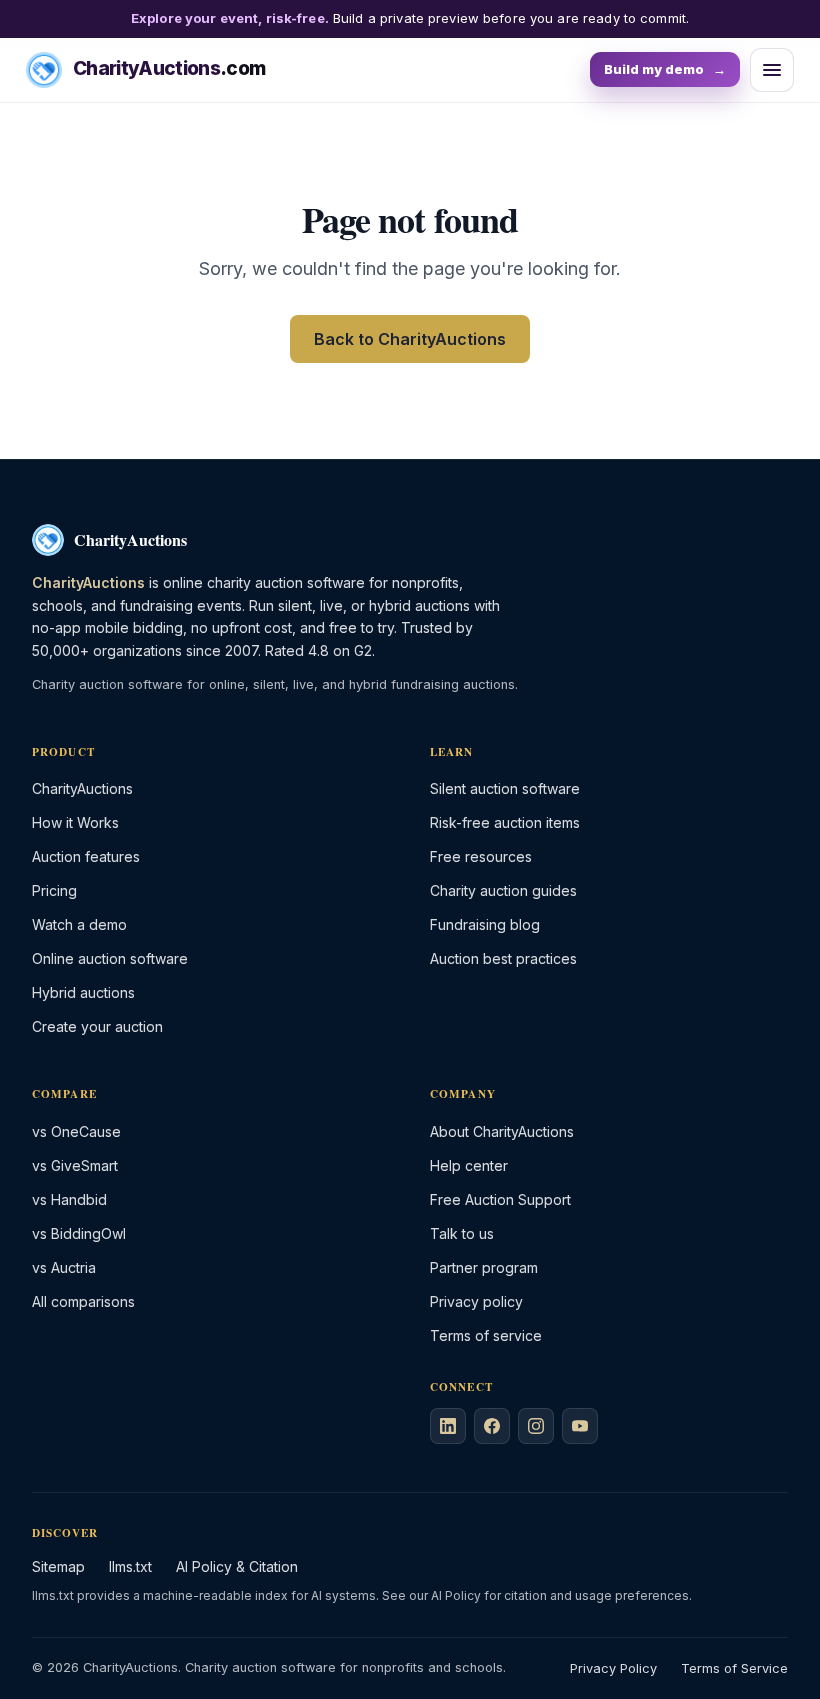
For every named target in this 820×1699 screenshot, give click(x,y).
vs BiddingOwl (79, 1233)
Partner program (484, 1267)
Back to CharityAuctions (410, 339)
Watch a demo (79, 924)
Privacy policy (476, 1301)
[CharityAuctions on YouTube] (580, 1426)
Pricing (54, 890)
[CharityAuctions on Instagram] (536, 1426)
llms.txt (130, 1566)
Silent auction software (505, 788)
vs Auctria (64, 1267)
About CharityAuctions (502, 1131)
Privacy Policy (613, 1668)
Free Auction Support (500, 1199)
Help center (469, 1165)
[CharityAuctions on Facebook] (492, 1426)
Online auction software (110, 958)
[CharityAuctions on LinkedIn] (448, 1426)
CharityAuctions (82, 788)
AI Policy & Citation (237, 1566)
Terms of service (486, 1335)
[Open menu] (772, 70)
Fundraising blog (485, 924)
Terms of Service (734, 1668)
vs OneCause (76, 1131)
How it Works (75, 822)
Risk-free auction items (505, 822)
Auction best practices (503, 958)
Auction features (86, 856)
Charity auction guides (503, 890)
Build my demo (665, 69)
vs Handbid (69, 1199)
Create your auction (97, 1026)
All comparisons (83, 1301)
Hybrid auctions (83, 992)
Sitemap (58, 1566)
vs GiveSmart (75, 1165)
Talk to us (462, 1233)
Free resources (481, 856)
